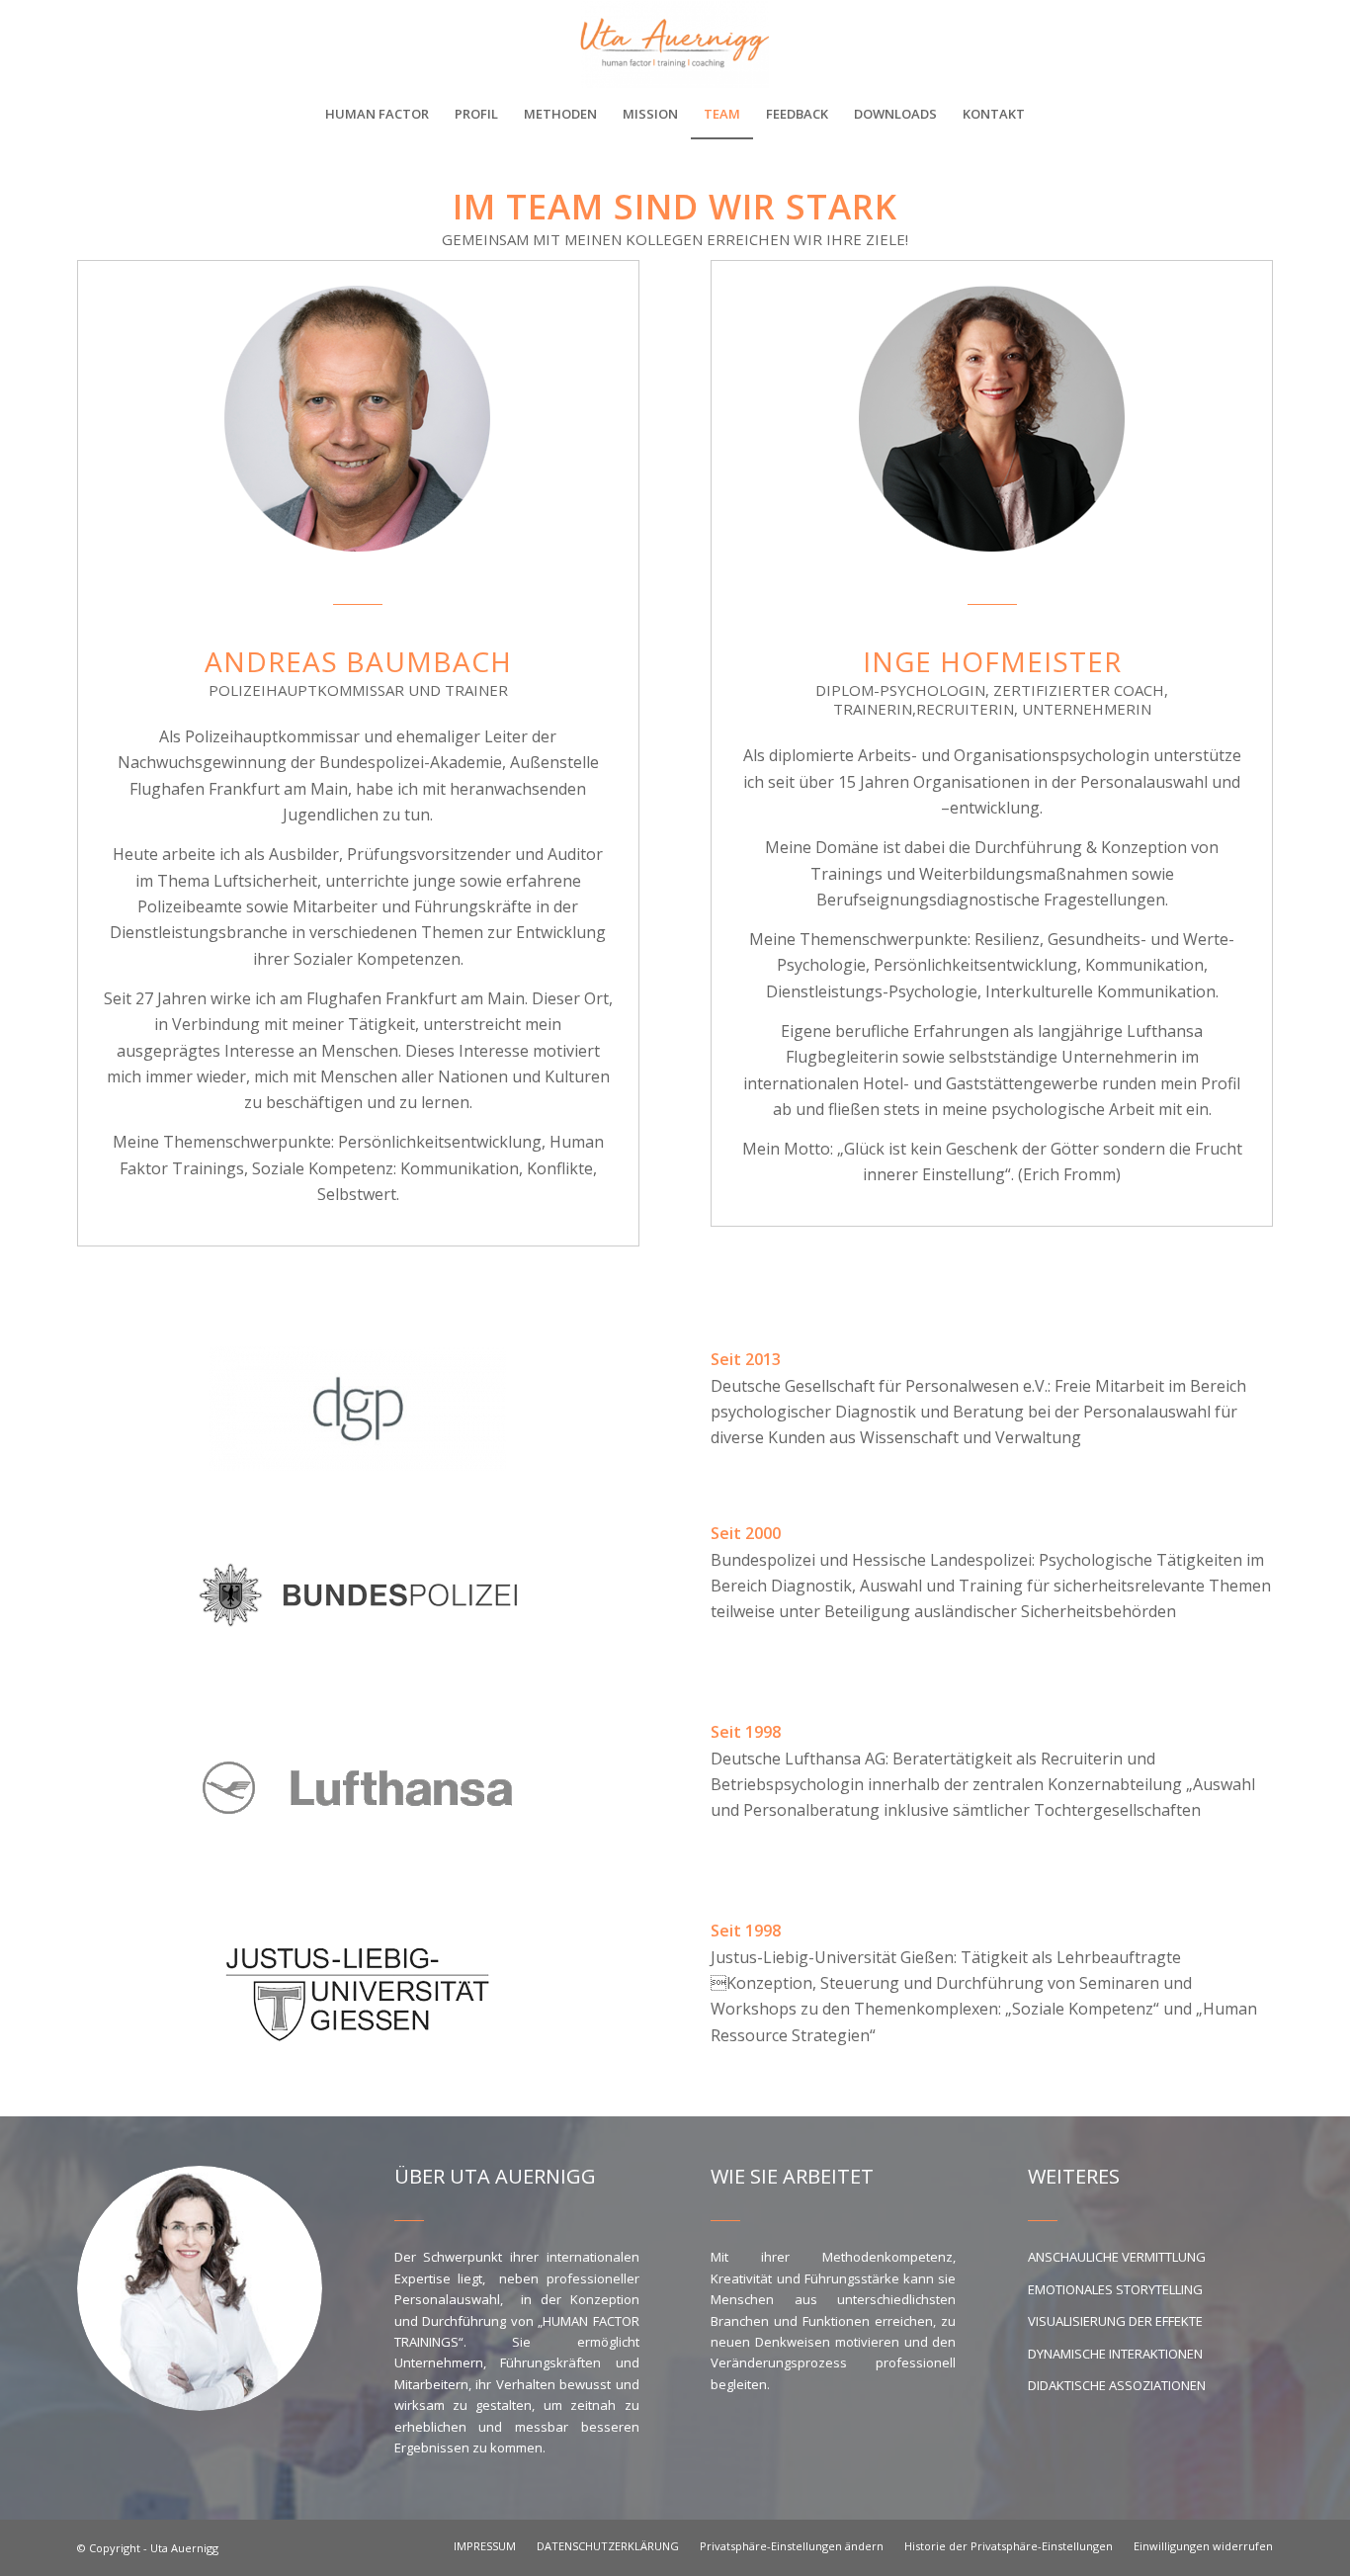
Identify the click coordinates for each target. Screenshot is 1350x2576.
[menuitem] (377, 114)
